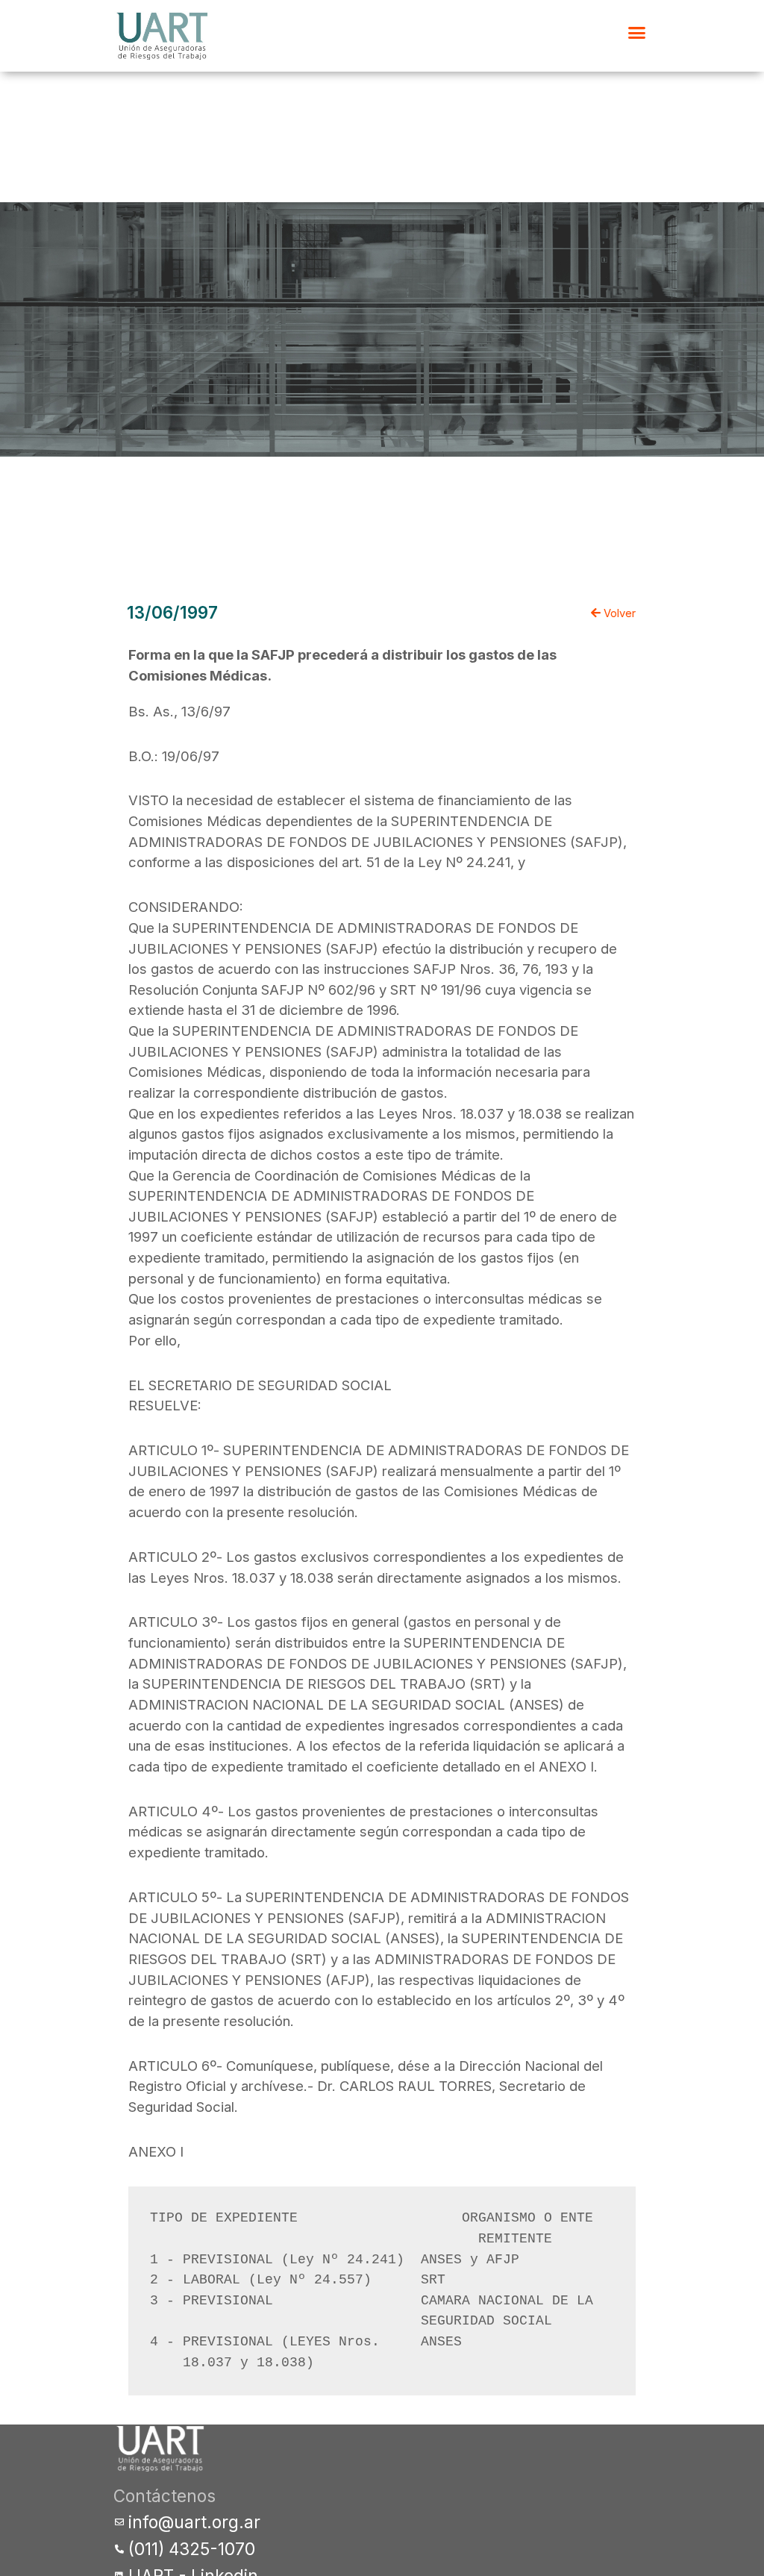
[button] (637, 33)
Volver (618, 613)
